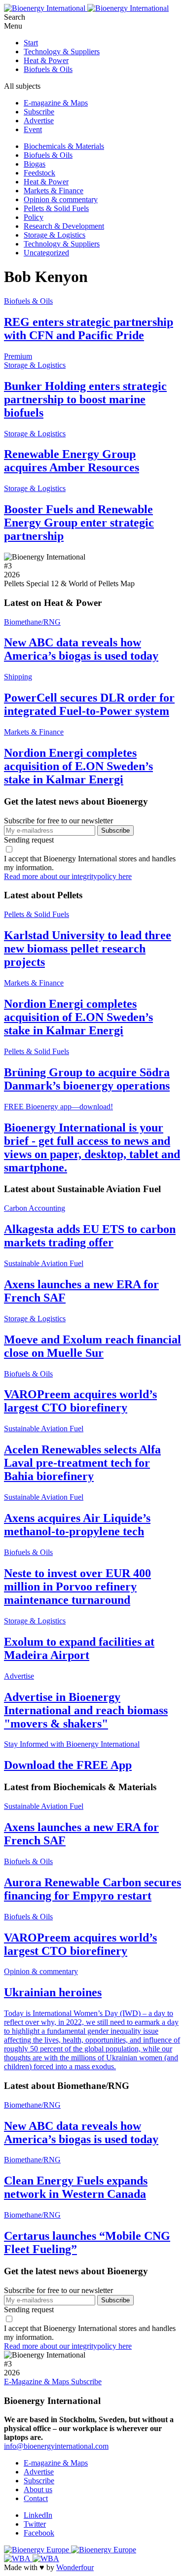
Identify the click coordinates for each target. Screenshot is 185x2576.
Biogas (35, 164)
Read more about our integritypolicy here (68, 876)
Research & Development (64, 226)
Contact (36, 2498)
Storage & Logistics (55, 235)
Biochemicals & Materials (64, 146)
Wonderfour (75, 2567)
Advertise (39, 121)
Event (33, 129)
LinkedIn (38, 2515)
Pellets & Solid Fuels (56, 208)
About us (38, 2489)
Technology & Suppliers (62, 52)
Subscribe (39, 112)
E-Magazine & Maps (37, 2382)
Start (31, 43)
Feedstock (39, 173)
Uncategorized (46, 253)
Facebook (39, 2533)
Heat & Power (46, 60)
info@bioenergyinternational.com (56, 2446)
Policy (34, 217)
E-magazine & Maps (56, 103)
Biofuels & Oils (48, 69)
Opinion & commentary (61, 199)
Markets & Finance (54, 191)
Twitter (35, 2524)
